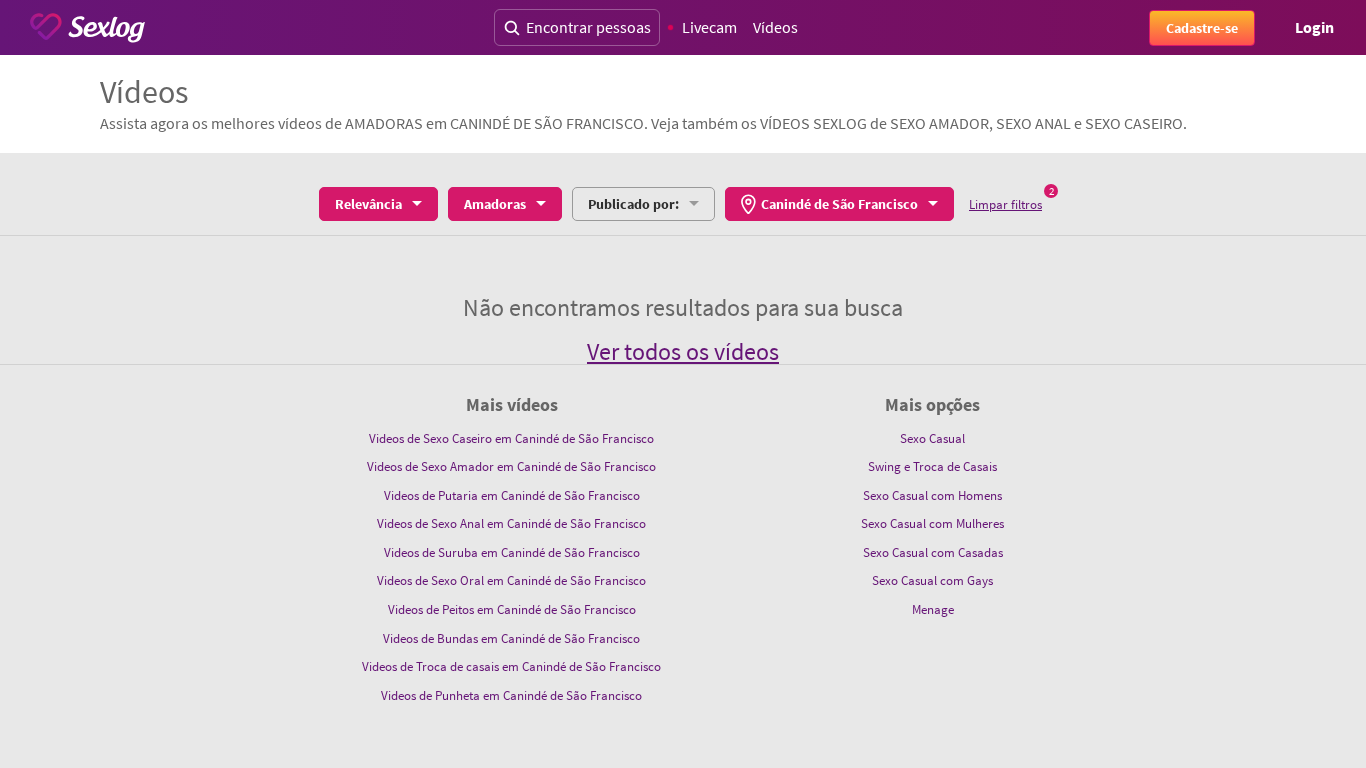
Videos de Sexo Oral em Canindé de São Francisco (511, 580)
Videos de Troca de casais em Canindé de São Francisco (511, 666)
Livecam (709, 27)
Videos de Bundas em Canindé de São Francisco (511, 638)
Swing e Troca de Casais (932, 466)
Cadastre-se (1202, 28)
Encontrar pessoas (588, 27)
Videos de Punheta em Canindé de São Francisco (511, 695)
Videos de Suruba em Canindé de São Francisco (512, 552)
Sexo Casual (932, 438)
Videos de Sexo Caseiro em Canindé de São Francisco (511, 438)
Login (1314, 27)
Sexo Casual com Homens (932, 495)
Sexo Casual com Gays (932, 580)
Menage (933, 609)
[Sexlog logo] (87, 27)
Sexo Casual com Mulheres (932, 523)
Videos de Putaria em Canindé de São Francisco (512, 495)
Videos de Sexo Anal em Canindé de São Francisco (511, 523)
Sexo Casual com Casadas (933, 552)
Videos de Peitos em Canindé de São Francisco (512, 609)
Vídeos (775, 27)
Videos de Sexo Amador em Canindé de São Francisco (511, 466)
